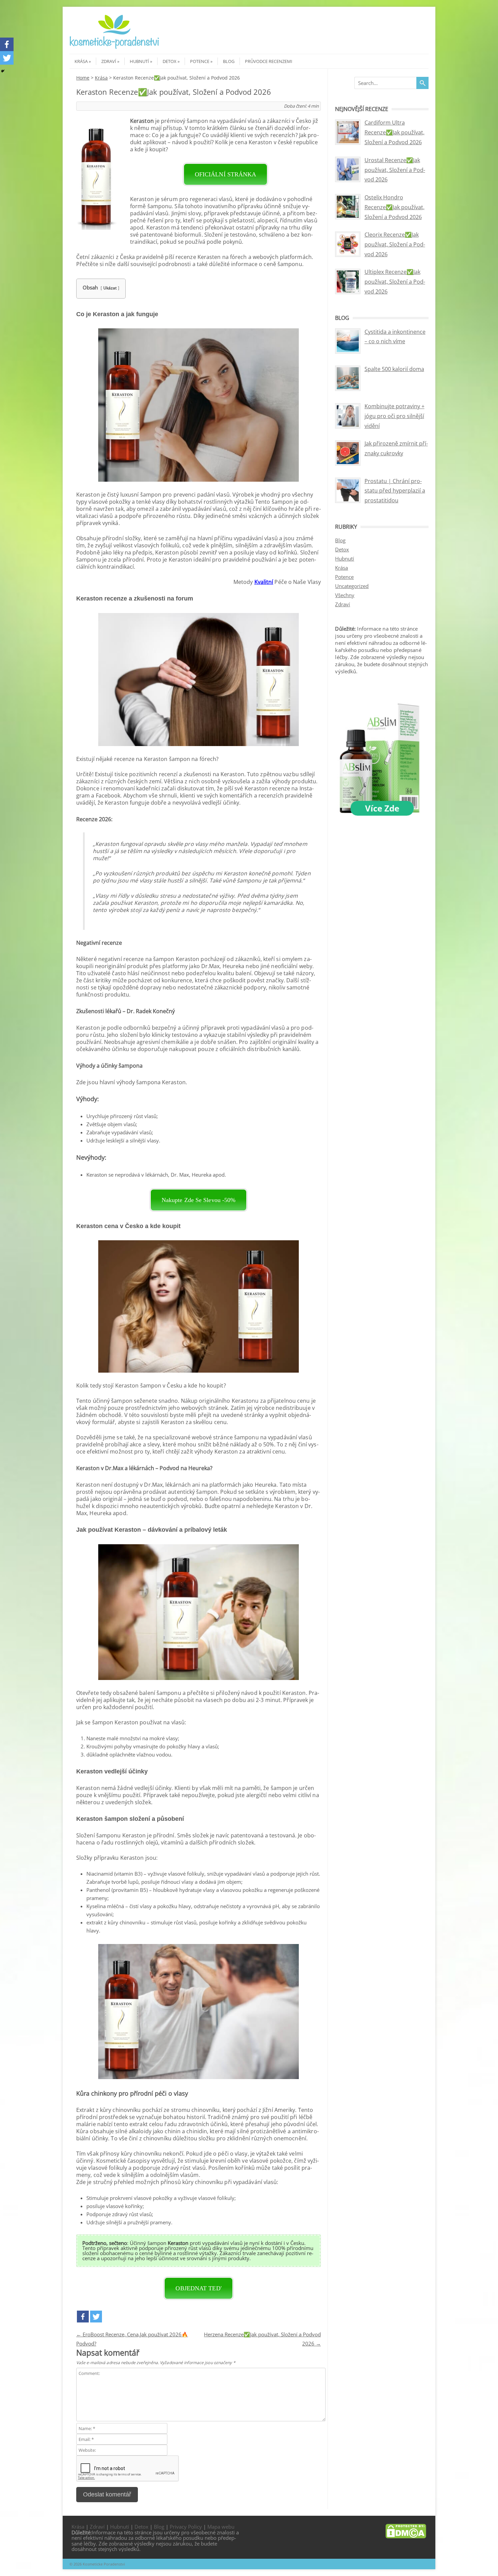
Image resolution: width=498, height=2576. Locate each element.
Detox (170, 61)
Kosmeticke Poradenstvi (104, 2564)
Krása (81, 61)
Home (83, 78)
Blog (229, 61)
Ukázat (110, 288)
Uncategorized (352, 586)
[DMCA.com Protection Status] (406, 2536)
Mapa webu (221, 2527)
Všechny (345, 595)
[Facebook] (83, 2317)
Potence (200, 61)
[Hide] (3, 71)
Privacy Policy (186, 2527)
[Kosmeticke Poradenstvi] (115, 48)
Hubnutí (139, 61)
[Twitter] (96, 2317)
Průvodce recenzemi (269, 61)
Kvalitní (264, 582)
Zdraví (109, 61)
